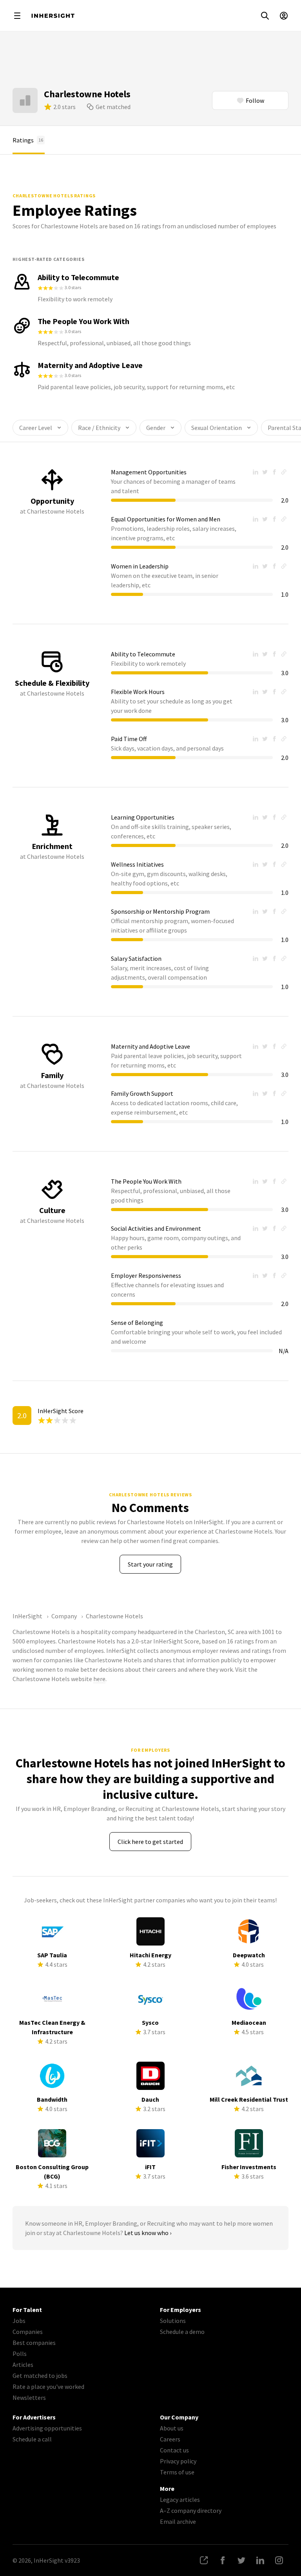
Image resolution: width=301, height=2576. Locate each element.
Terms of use (177, 2472)
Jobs (19, 2321)
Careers (170, 2439)
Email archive (178, 2521)
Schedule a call (32, 2439)
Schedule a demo (182, 2332)
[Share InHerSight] (204, 2560)
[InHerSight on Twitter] (241, 2560)
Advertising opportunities (47, 2428)
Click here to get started (150, 1842)
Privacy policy (178, 2461)
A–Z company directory (191, 2510)
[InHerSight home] (53, 16)
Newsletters (29, 2397)
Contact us (174, 2450)
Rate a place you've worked (48, 2387)
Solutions (173, 2321)
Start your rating (150, 1564)
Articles (23, 2365)
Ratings (28, 140)
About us (172, 2428)
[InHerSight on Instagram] (279, 2560)
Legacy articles (180, 2499)
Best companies (34, 2343)
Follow (255, 100)
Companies (28, 2332)
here (99, 1679)
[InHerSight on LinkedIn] (260, 2560)
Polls (20, 2354)
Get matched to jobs (40, 2376)
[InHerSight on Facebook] (223, 2560)
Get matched (113, 107)
